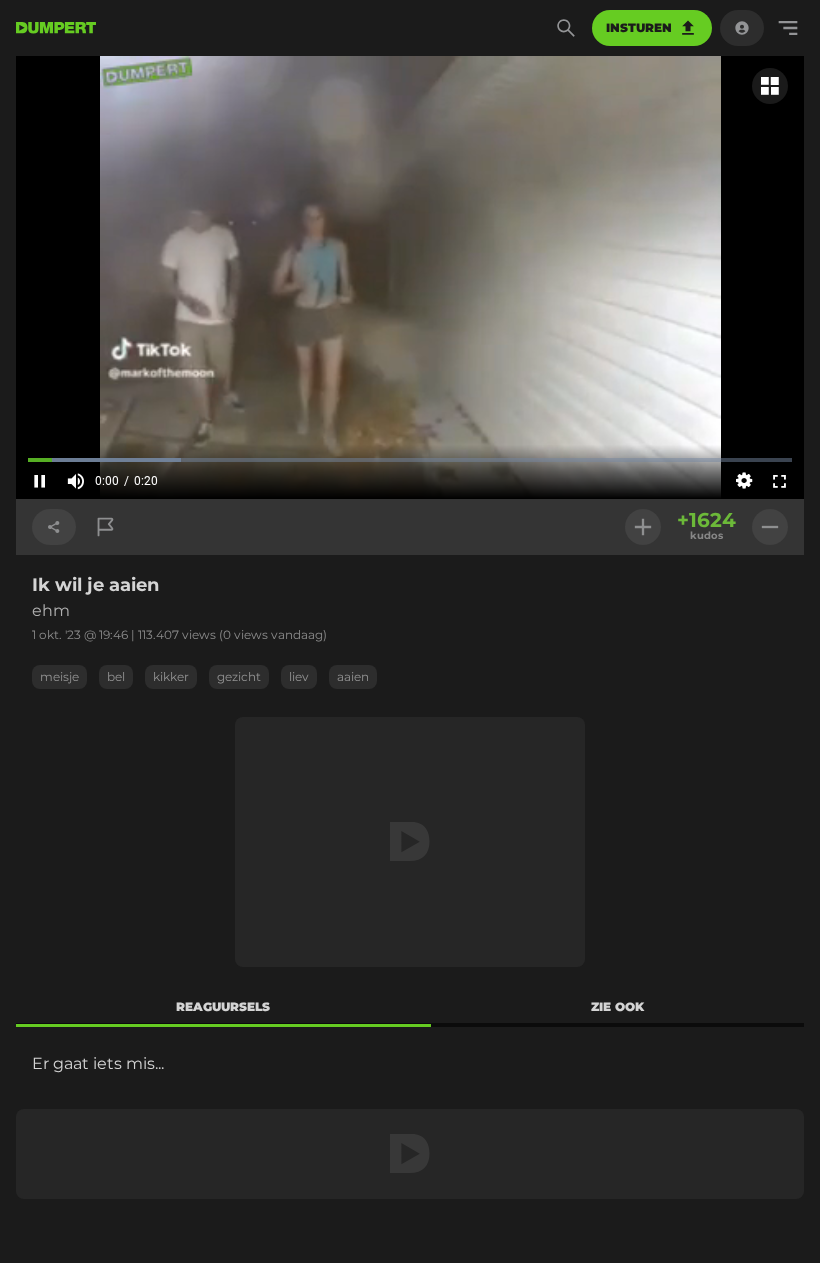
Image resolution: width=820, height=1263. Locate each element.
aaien (353, 676)
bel (116, 676)
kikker (171, 676)
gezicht (239, 676)
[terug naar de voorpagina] (56, 28)
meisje (59, 676)
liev (299, 676)
